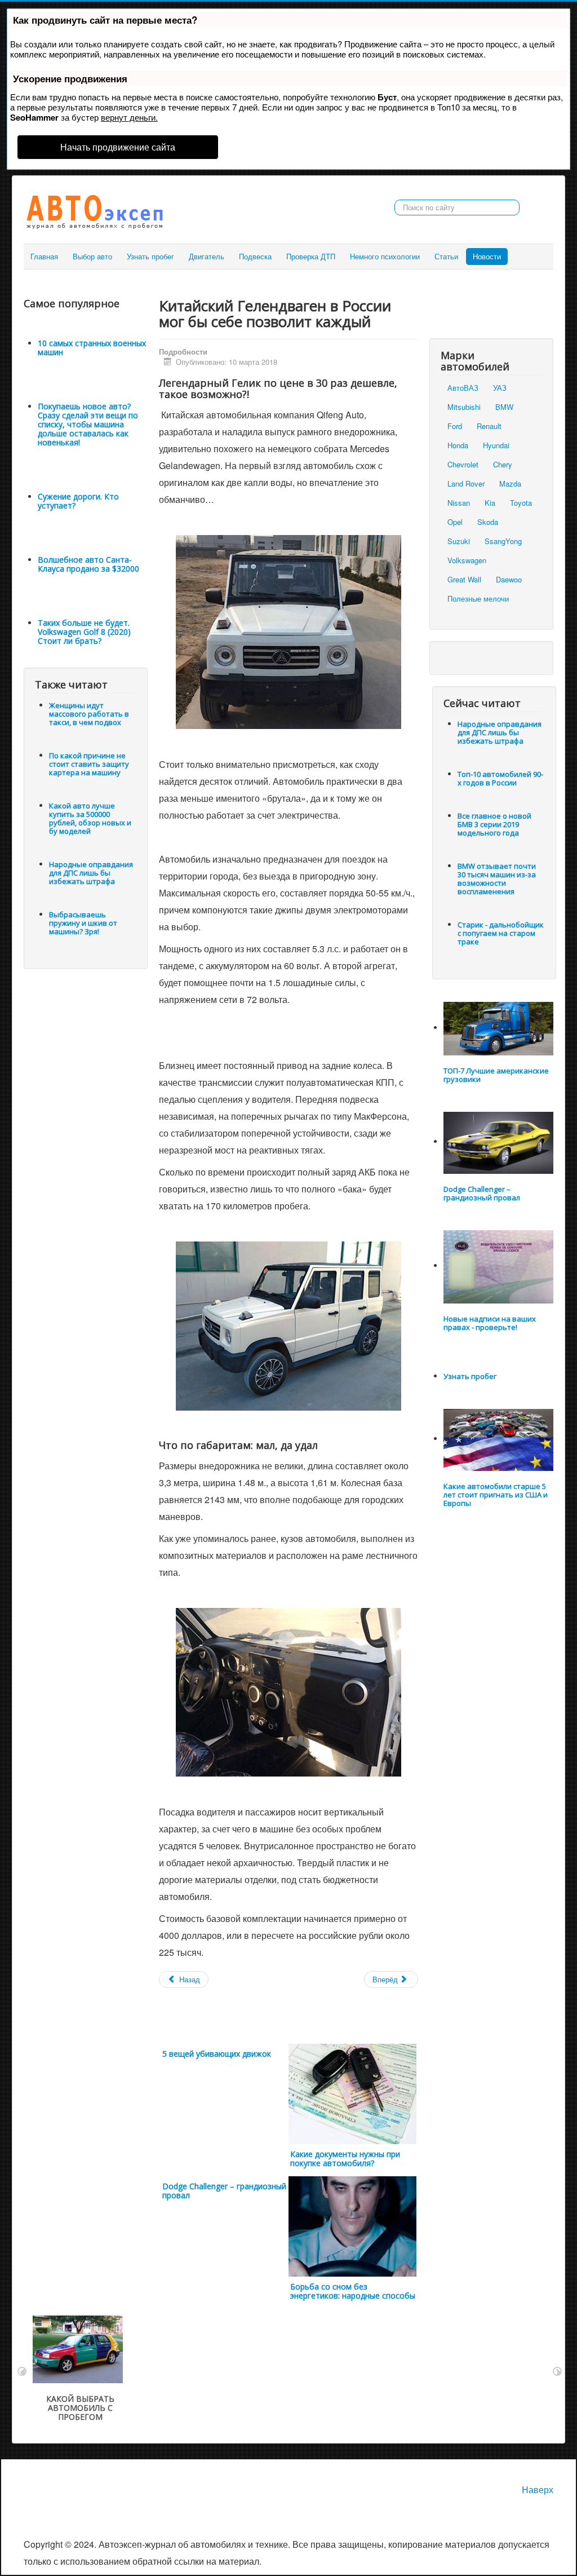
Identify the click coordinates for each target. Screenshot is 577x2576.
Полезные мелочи (478, 598)
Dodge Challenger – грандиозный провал (224, 2191)
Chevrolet (463, 464)
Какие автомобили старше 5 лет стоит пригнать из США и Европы (496, 1495)
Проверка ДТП (311, 256)
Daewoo (509, 579)
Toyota (521, 503)
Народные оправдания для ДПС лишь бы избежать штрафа (91, 873)
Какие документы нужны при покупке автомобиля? (345, 2159)
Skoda (488, 522)
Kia (490, 503)
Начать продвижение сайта (118, 147)
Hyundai (496, 445)
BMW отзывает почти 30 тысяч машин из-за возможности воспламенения (497, 879)
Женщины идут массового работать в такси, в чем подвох (89, 714)
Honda (458, 445)
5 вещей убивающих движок (217, 2054)
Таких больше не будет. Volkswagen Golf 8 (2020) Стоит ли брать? (84, 632)
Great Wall (464, 579)
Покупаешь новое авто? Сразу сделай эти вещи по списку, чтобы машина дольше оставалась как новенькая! (88, 424)
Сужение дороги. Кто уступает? (78, 501)
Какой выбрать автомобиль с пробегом (80, 2408)
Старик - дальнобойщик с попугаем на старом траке (501, 933)
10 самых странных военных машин (92, 348)
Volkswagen (467, 560)
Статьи (446, 256)
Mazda (510, 483)
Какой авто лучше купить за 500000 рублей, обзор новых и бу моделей (90, 818)
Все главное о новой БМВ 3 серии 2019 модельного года (494, 824)
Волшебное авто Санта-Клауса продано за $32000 (88, 564)
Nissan (459, 503)
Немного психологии (385, 256)
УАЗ (500, 388)
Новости (487, 256)
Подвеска (255, 256)
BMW (504, 407)
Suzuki (459, 541)
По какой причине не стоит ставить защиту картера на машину (89, 764)
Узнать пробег (150, 256)
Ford (455, 426)
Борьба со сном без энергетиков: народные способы (353, 2291)
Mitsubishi (464, 407)
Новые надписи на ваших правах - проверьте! (490, 1323)
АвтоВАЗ (463, 388)
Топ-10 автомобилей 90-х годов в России (500, 778)
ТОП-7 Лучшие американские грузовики (496, 1075)
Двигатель (207, 256)
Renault (489, 426)
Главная (44, 256)
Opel (455, 522)
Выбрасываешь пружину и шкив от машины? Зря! (83, 923)
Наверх (538, 2489)
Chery (503, 464)
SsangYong (503, 541)
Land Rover (466, 483)
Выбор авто (92, 256)
